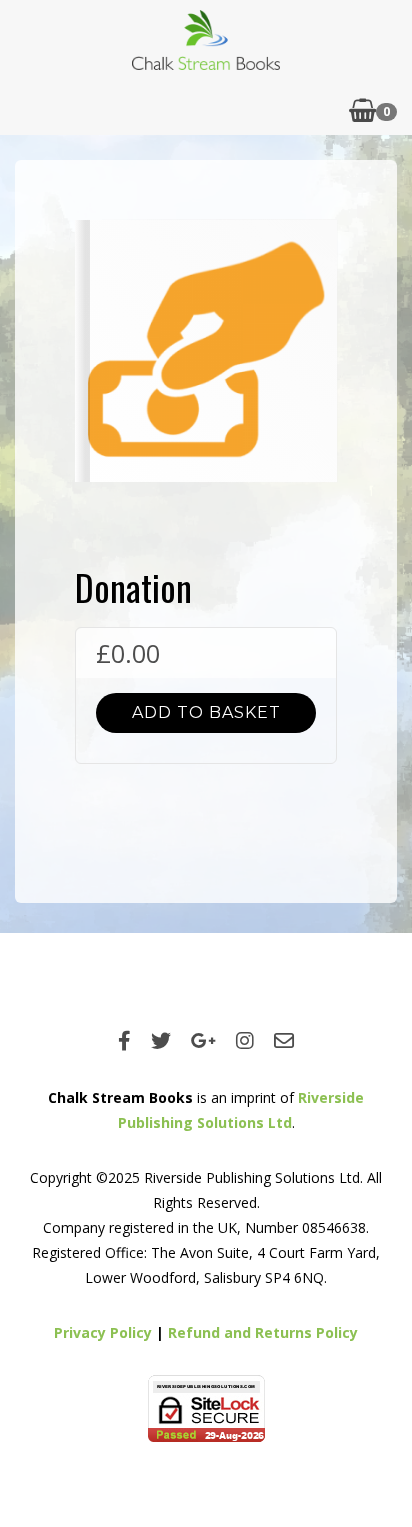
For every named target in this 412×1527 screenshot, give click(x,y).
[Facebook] (124, 1040)
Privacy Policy (103, 1332)
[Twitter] (161, 1040)
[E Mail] (284, 1040)
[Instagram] (245, 1040)
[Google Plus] (203, 1040)
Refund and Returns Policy (263, 1332)
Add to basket (206, 712)
